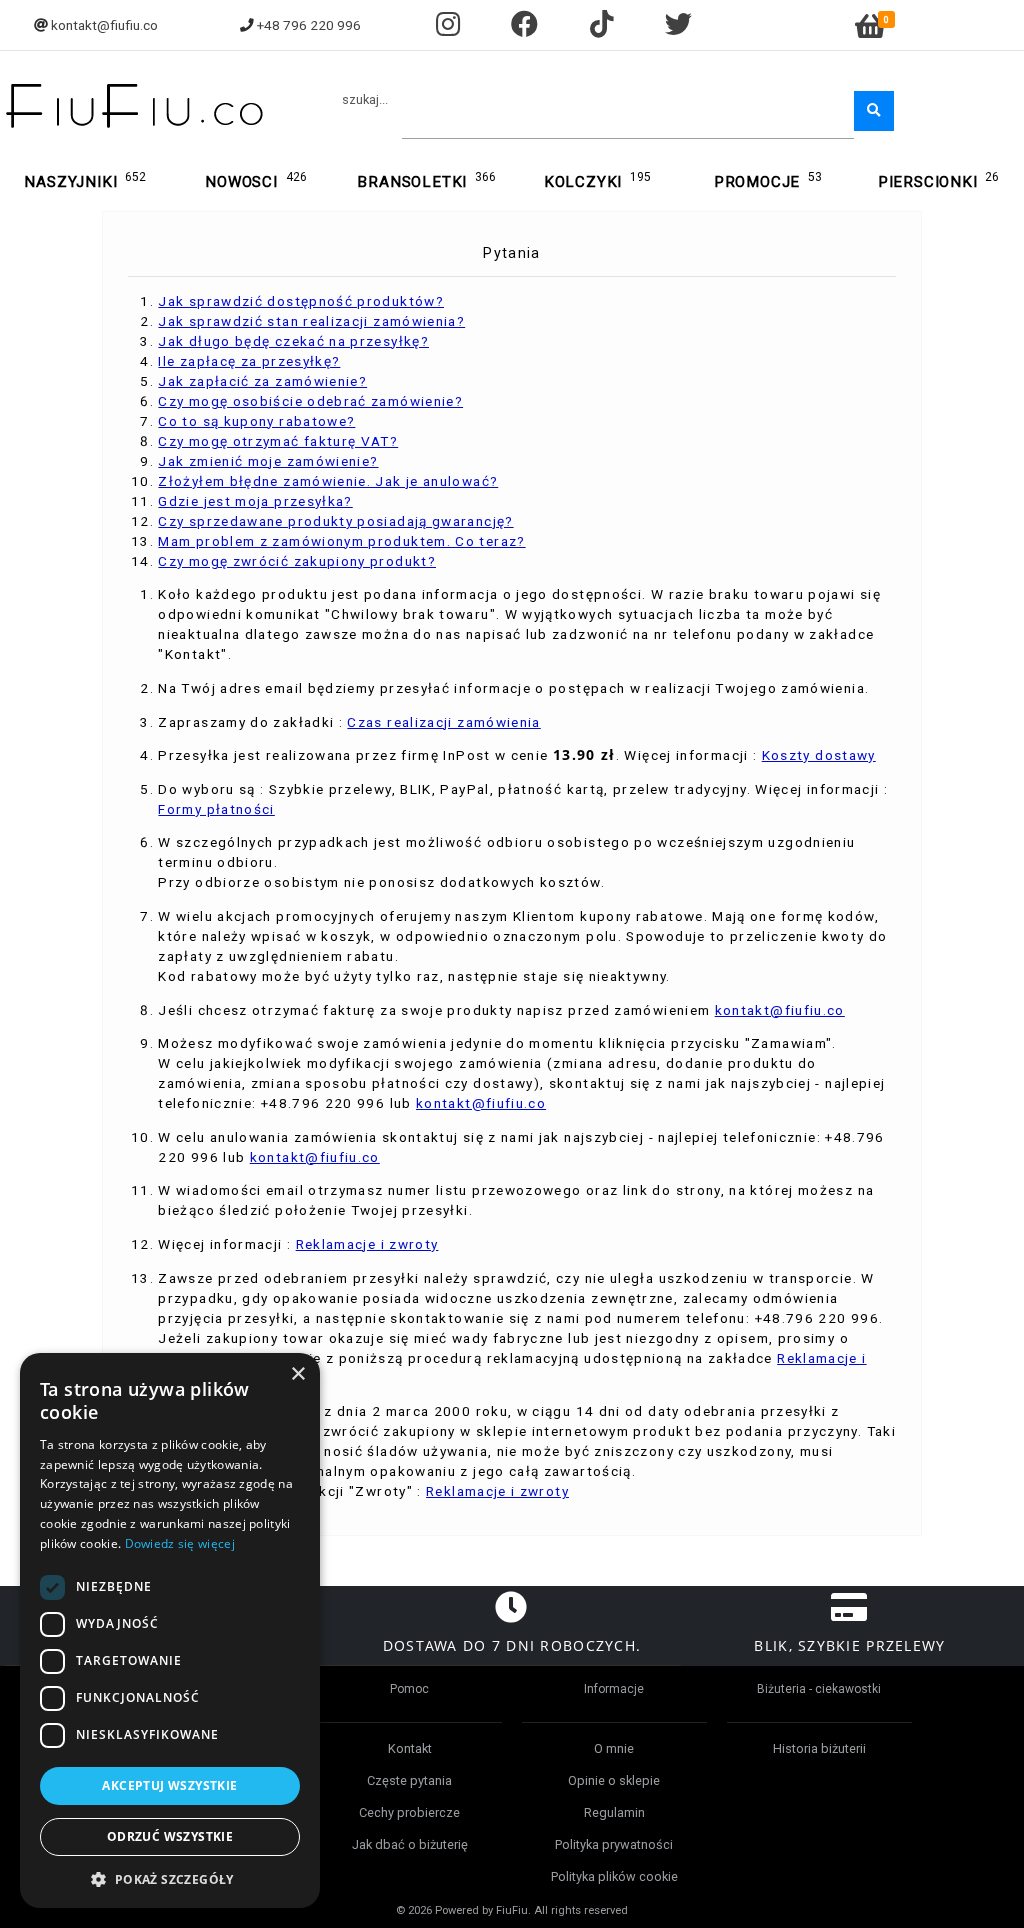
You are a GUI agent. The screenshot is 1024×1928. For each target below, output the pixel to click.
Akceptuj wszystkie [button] (169, 1785)
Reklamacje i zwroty (367, 1244)
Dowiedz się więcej (180, 1543)
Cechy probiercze (409, 1812)
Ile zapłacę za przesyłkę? (249, 361)
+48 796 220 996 (309, 25)
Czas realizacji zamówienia (443, 722)
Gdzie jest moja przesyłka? (255, 501)
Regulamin (614, 1812)
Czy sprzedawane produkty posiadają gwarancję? (335, 521)
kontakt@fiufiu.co (104, 25)
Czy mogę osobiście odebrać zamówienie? (310, 401)
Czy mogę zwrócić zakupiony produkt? (297, 561)
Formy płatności (216, 809)
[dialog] (170, 1630)
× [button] (297, 1374)
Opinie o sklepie (614, 1780)
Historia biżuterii (819, 1748)
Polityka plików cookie (614, 1876)
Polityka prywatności (614, 1844)
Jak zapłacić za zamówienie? (262, 381)
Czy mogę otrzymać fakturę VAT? (278, 441)
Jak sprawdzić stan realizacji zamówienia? (311, 321)
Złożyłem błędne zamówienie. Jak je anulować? (328, 481)
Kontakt (410, 1748)
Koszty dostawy (819, 755)
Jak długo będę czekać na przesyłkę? (293, 341)
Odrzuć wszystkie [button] (170, 1836)
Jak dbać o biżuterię (410, 1844)
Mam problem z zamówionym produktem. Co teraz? (341, 541)
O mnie (614, 1748)
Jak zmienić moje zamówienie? (268, 461)
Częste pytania (409, 1780)
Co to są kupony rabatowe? (256, 421)
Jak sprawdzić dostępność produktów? (301, 301)
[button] (170, 1878)
